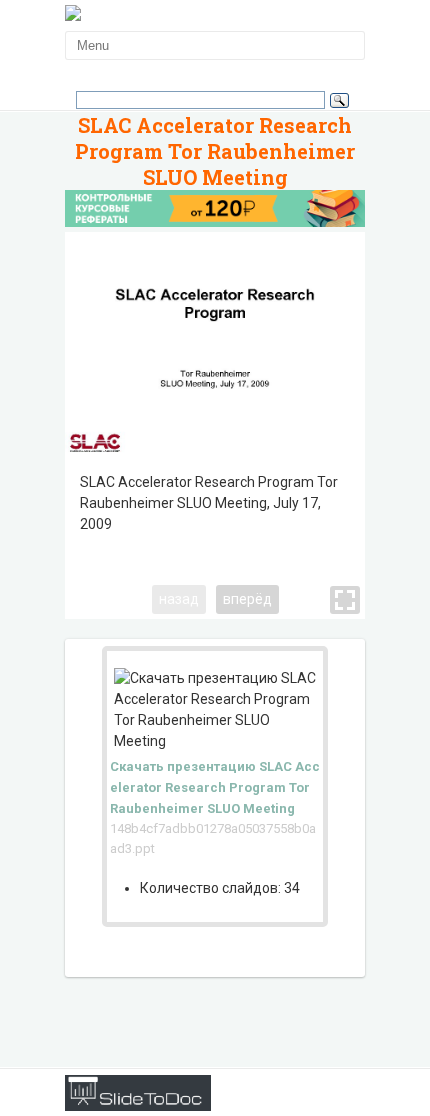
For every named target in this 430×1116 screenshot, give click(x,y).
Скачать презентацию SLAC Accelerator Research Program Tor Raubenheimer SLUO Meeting (215, 787)
